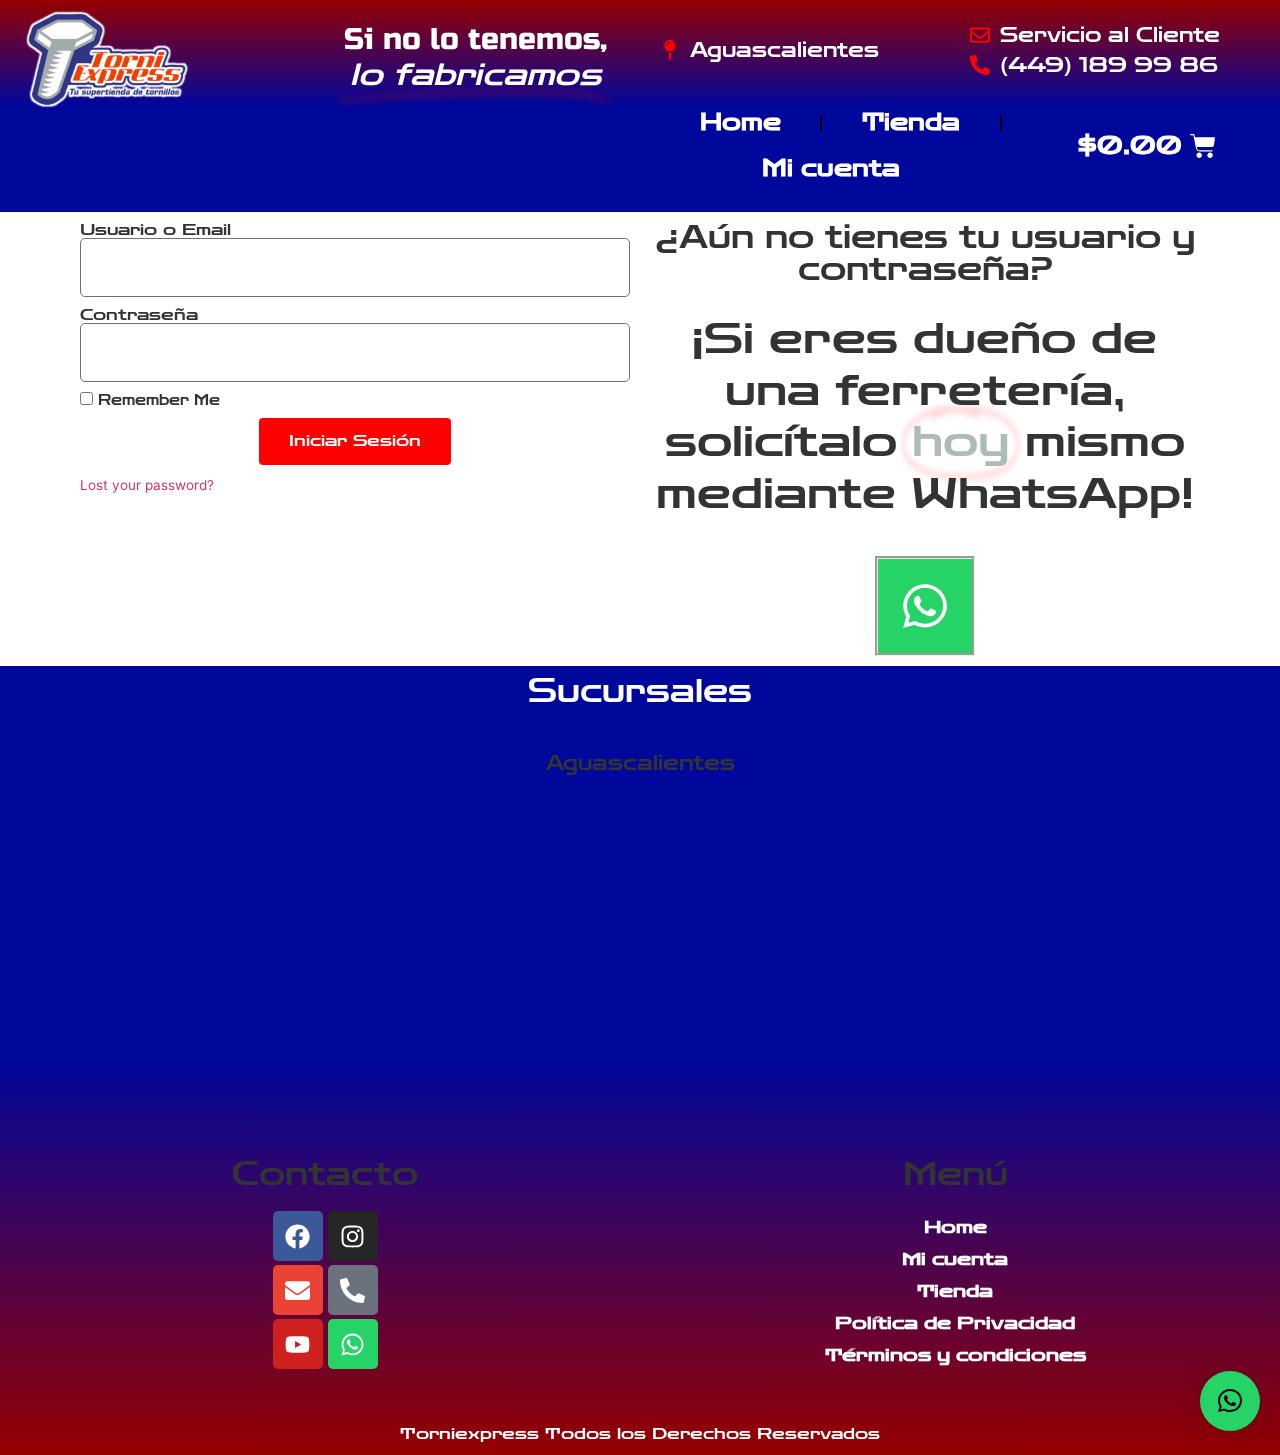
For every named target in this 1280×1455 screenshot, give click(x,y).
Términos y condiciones (955, 1355)
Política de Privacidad (955, 1323)
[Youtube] (298, 1344)
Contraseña (139, 315)
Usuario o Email (155, 230)
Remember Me (156, 400)
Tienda (911, 122)
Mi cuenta (831, 168)
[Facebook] (298, 1236)
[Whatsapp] (925, 606)
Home (740, 122)
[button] (1230, 1401)
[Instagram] (353, 1236)
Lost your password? (147, 485)
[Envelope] (298, 1290)
